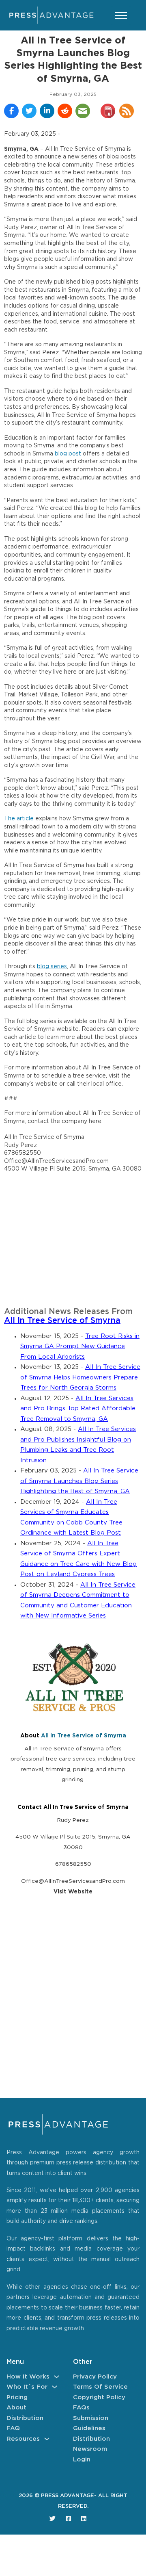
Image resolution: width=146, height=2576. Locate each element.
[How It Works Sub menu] (57, 2377)
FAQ (13, 2428)
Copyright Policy (99, 2397)
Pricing (17, 2397)
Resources (23, 2439)
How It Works (28, 2377)
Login (82, 2460)
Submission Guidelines (91, 2423)
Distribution (25, 2418)
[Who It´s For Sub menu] (55, 2387)
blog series (52, 967)
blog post (68, 454)
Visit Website (73, 1892)
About (16, 2408)
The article (19, 819)
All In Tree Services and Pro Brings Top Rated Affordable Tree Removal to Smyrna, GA (78, 1409)
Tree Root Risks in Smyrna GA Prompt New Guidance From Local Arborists (80, 1347)
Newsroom (90, 2449)
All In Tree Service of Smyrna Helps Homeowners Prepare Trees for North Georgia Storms (80, 1377)
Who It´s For (27, 2387)
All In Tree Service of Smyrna (62, 1321)
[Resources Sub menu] (47, 2439)
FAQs (81, 2408)
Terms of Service (100, 2387)
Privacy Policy (95, 2377)
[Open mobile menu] (121, 15)
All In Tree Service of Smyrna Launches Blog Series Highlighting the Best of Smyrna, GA (79, 1481)
